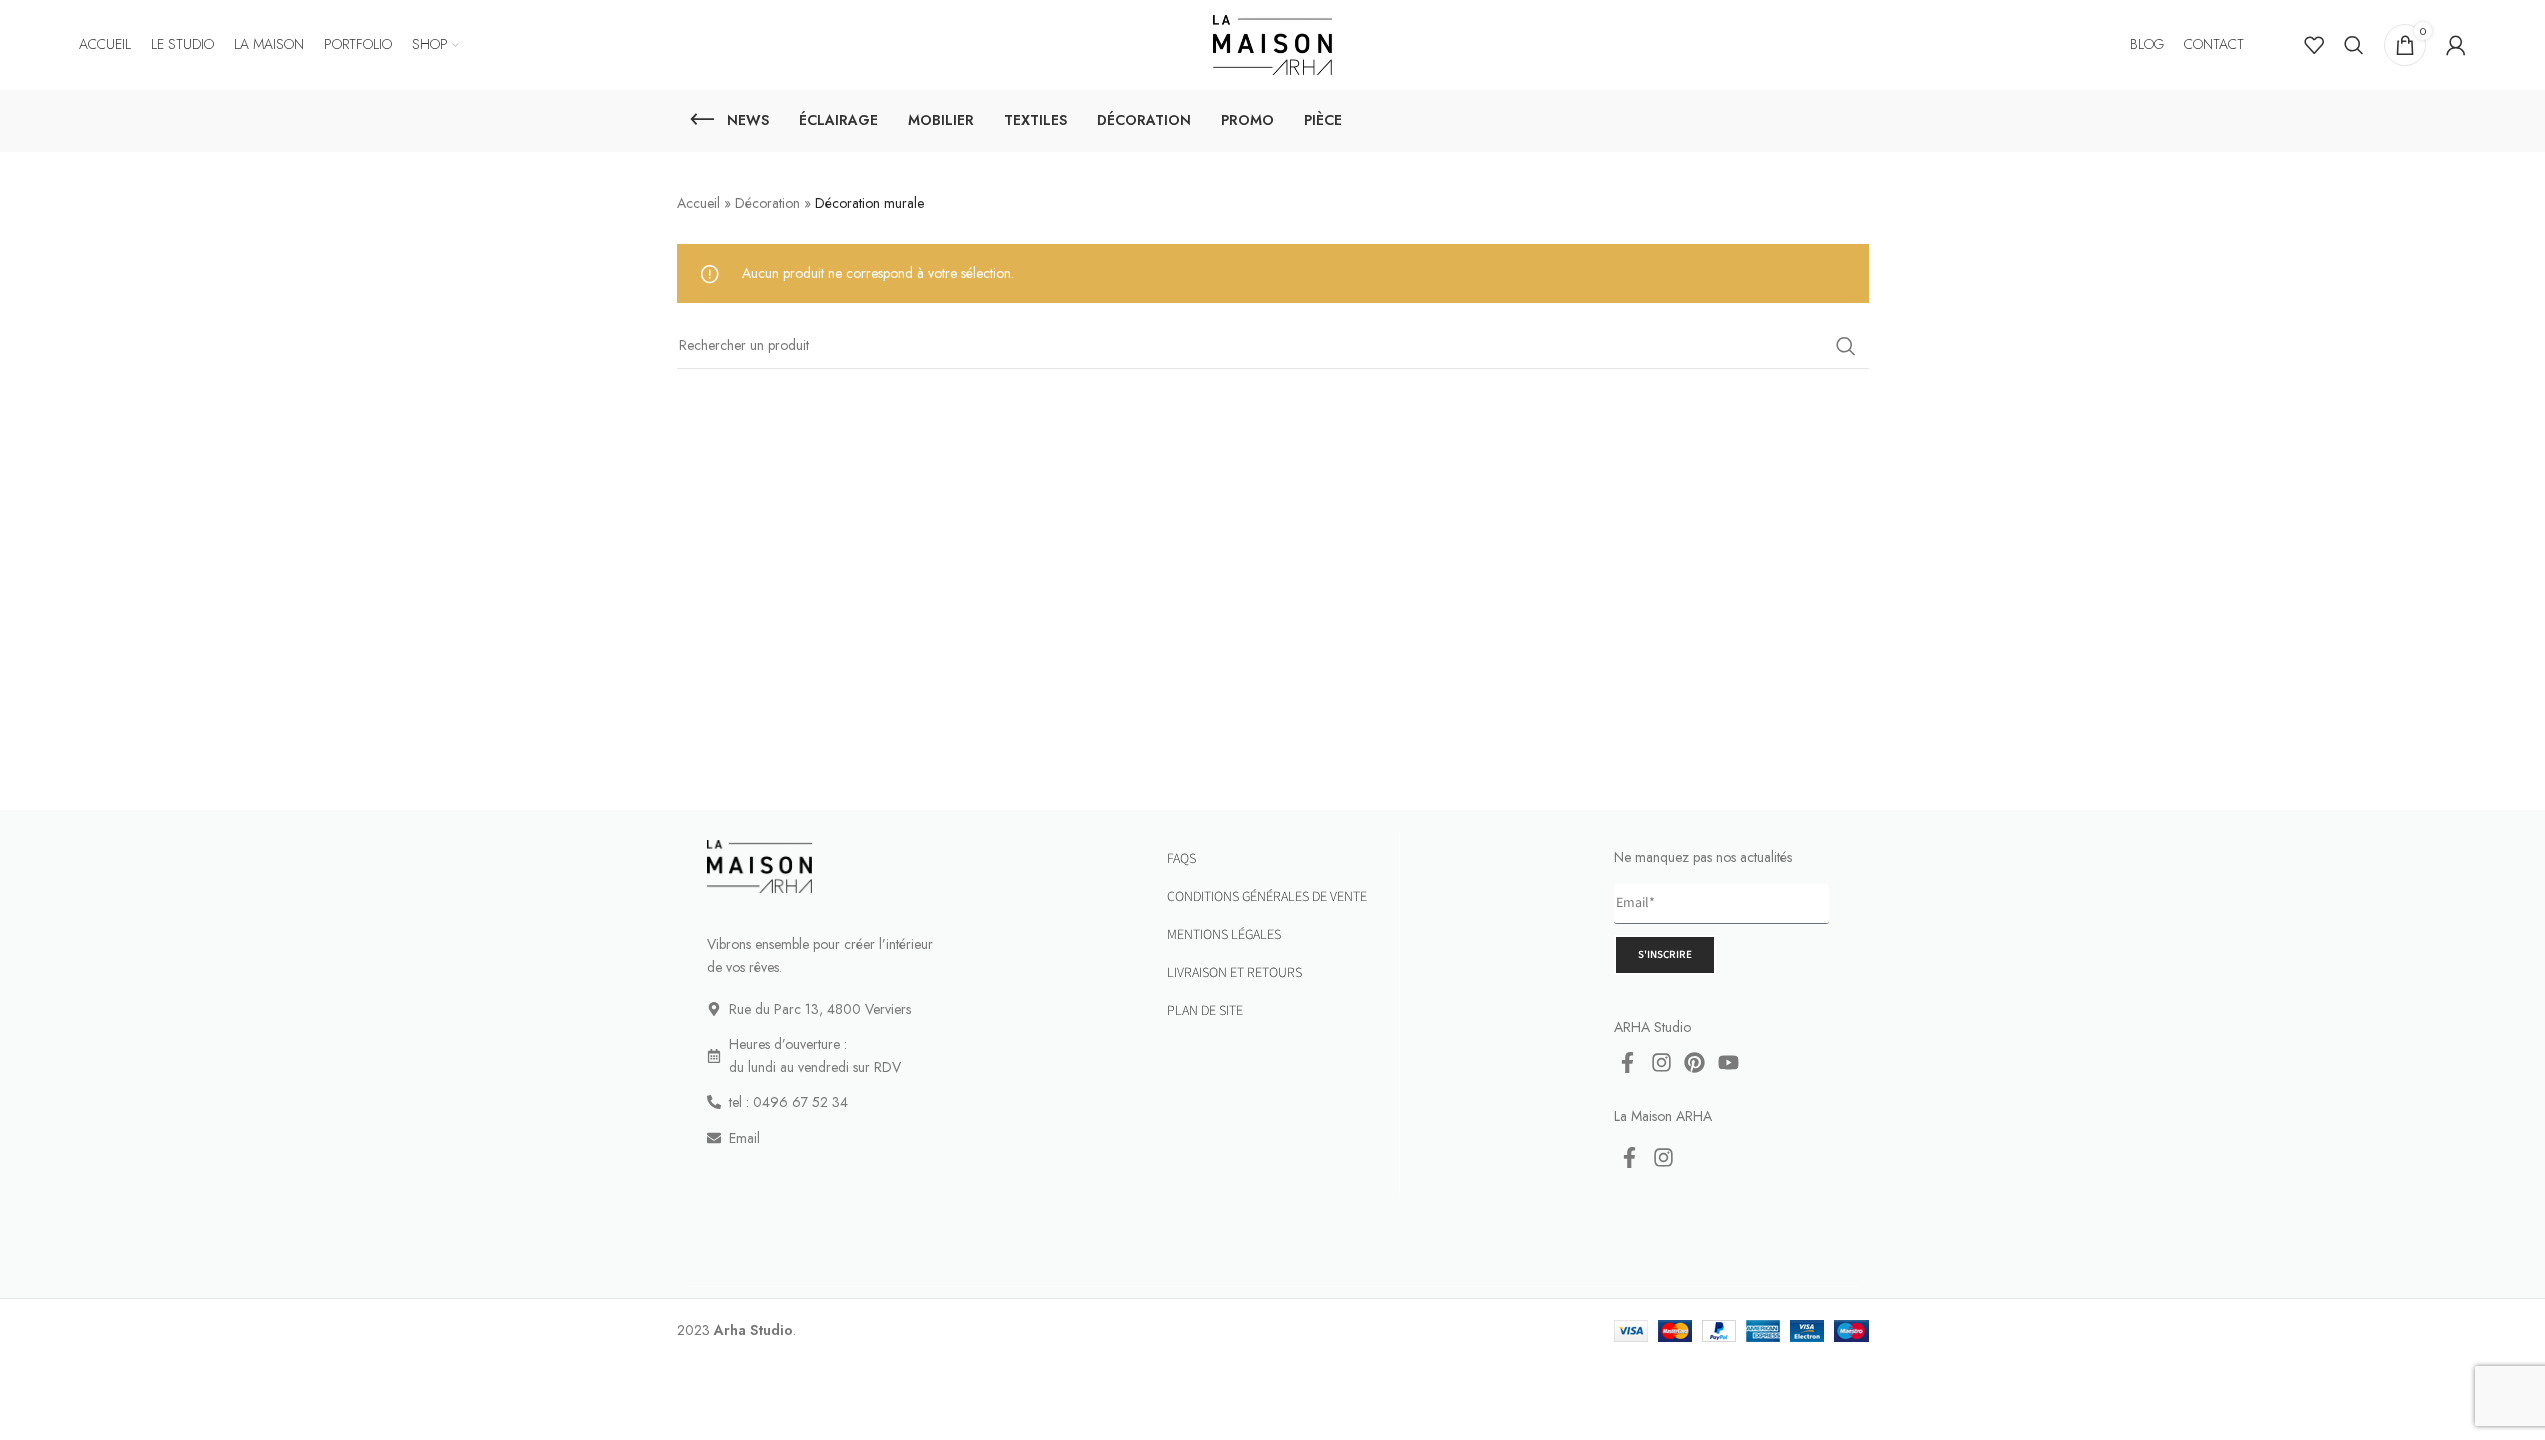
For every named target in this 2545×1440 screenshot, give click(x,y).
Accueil (698, 203)
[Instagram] (1662, 1062)
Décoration (767, 203)
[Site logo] (1273, 43)
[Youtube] (1729, 1062)
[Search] (2354, 45)
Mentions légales (1224, 935)
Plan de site (1205, 1011)
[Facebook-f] (1628, 1062)
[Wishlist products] (2314, 45)
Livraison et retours (1234, 973)
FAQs (1181, 859)
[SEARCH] (1846, 346)
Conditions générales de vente (1267, 897)
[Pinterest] (1695, 1062)
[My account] (2456, 45)
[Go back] (702, 120)
